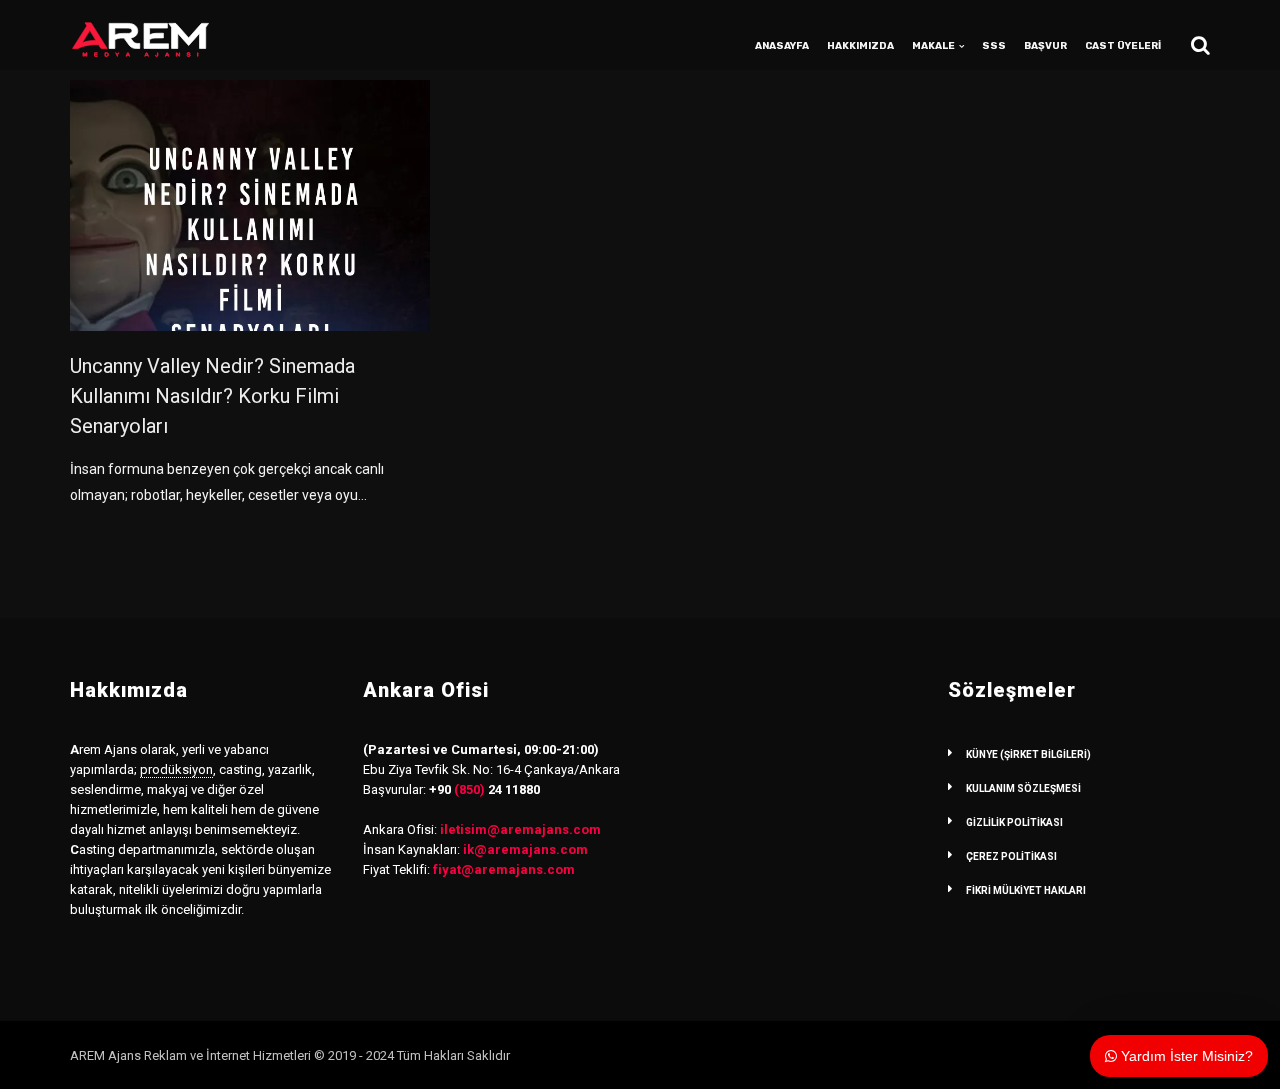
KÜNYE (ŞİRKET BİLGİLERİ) (1028, 754)
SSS (994, 46)
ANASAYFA (782, 46)
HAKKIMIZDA (860, 46)
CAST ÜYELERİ (1123, 46)
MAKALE (933, 46)
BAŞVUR (1045, 46)
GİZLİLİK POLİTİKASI (1014, 822)
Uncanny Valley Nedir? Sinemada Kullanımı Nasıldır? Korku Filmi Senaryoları (212, 396)
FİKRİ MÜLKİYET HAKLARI (1026, 890)
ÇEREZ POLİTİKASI (1011, 856)
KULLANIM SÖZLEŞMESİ (1023, 788)
